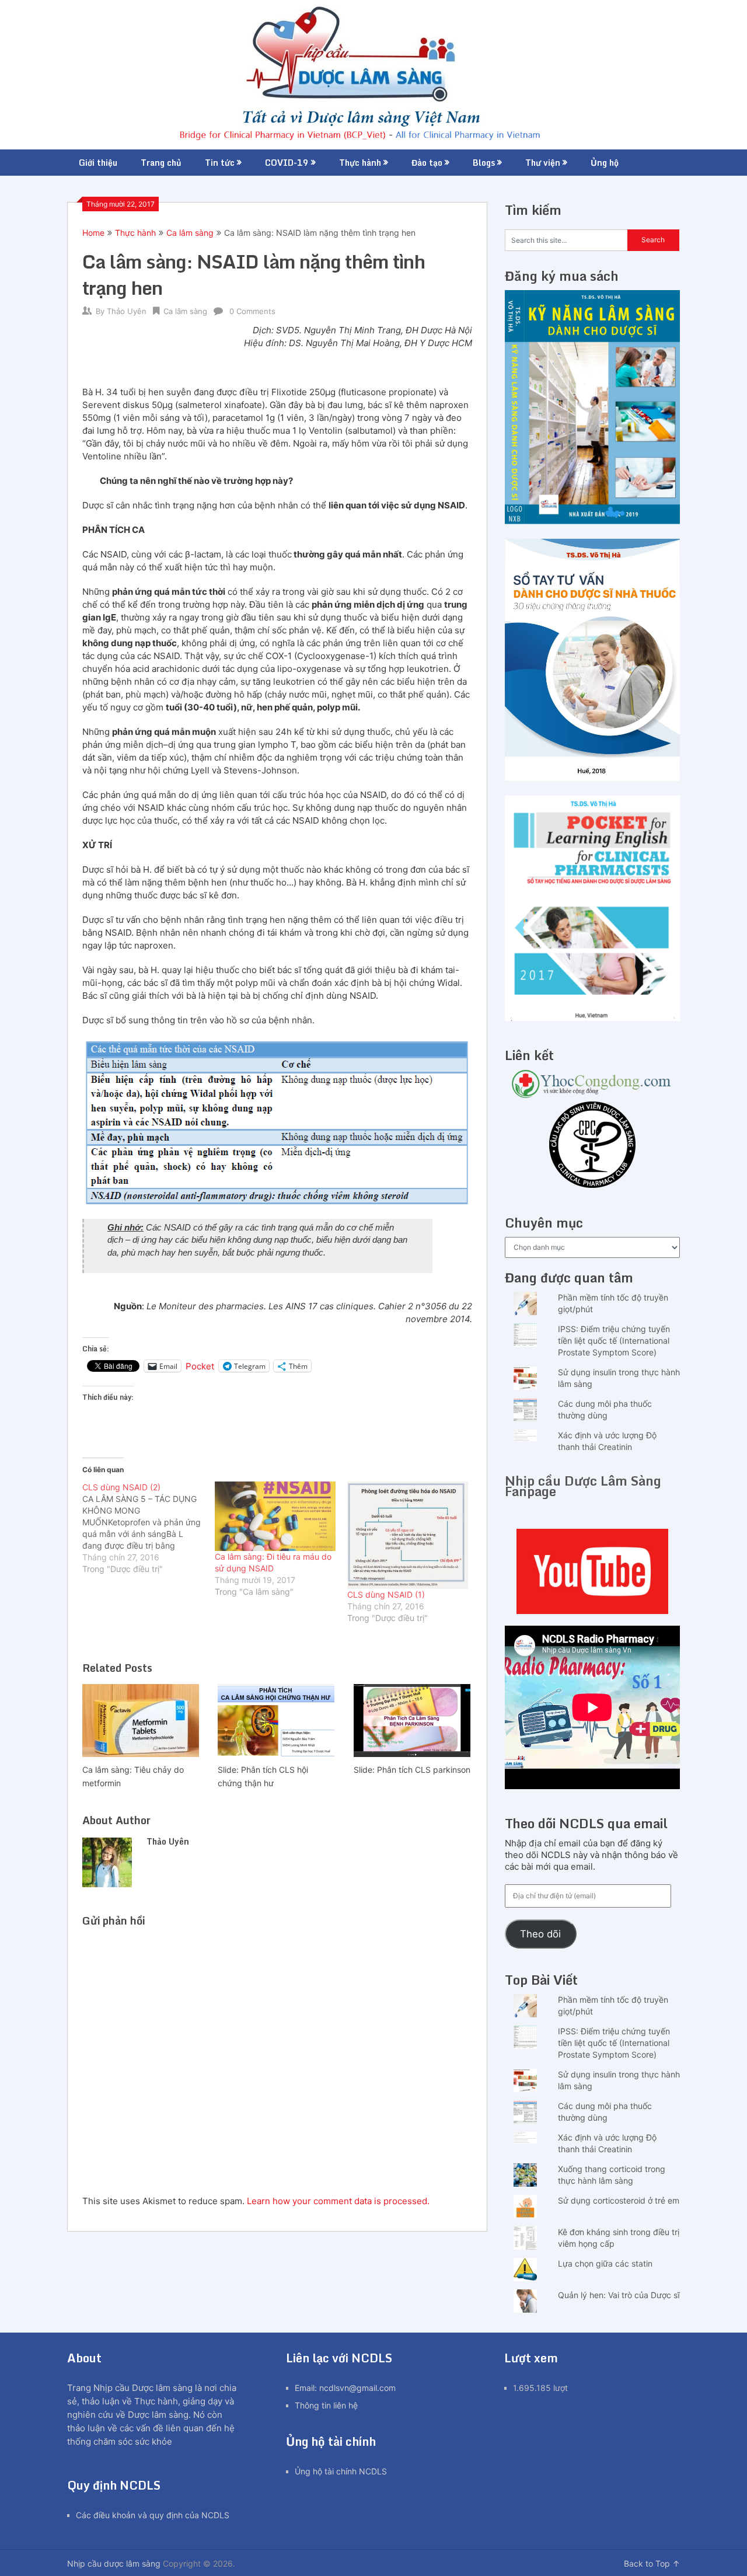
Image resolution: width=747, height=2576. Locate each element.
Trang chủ (161, 163)
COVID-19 (287, 163)
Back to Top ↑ (652, 2563)
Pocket (200, 1366)
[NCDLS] (374, 75)
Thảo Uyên (127, 311)
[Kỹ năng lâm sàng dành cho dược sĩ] (592, 521)
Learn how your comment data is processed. (338, 2201)
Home (93, 233)
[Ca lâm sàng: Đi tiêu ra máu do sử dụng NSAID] (275, 1516)
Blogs (484, 163)
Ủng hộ (605, 163)
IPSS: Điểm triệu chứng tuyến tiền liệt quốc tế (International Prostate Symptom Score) (614, 1341)
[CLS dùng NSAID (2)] (149, 1528)
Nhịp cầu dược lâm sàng (114, 2563)
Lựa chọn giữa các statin (605, 2263)
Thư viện (543, 163)
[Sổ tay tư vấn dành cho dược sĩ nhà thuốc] (592, 778)
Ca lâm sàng (190, 233)
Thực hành (360, 163)
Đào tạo (427, 163)
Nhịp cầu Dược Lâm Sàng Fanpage (583, 1486)
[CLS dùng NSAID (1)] (408, 1535)
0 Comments (252, 311)
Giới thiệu (98, 163)
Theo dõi (540, 1934)
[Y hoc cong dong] (592, 1095)
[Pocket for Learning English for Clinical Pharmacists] (592, 1018)
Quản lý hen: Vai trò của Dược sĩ (619, 2295)
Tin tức (220, 163)
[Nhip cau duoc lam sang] (592, 1571)
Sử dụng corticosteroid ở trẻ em (619, 2200)
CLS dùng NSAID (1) (386, 1594)
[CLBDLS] (592, 1146)
